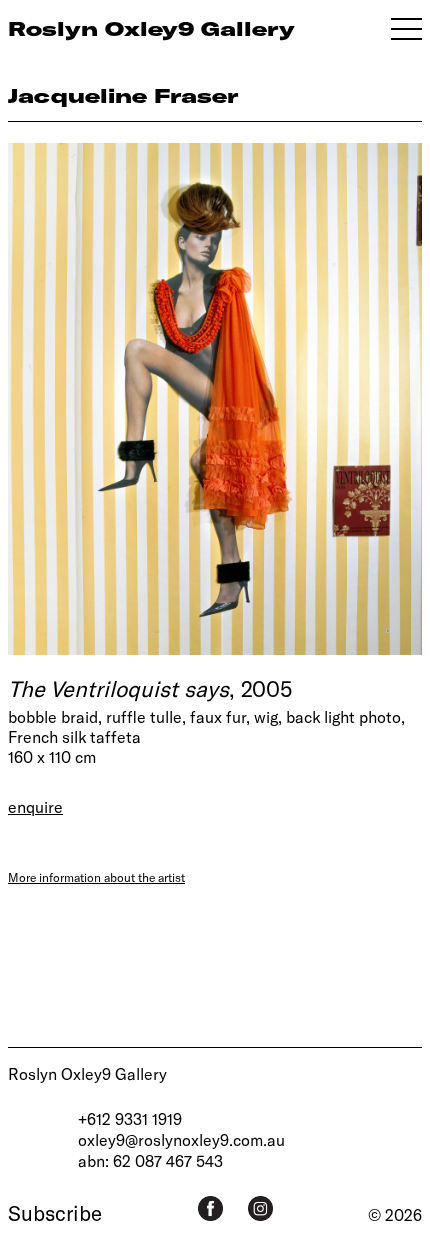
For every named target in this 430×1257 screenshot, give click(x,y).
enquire (35, 806)
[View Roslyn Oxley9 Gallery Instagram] (260, 1208)
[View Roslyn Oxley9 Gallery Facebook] (210, 1208)
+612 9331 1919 (130, 1118)
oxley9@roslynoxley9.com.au (181, 1139)
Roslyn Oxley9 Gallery (87, 1073)
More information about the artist (96, 877)
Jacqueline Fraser (123, 95)
